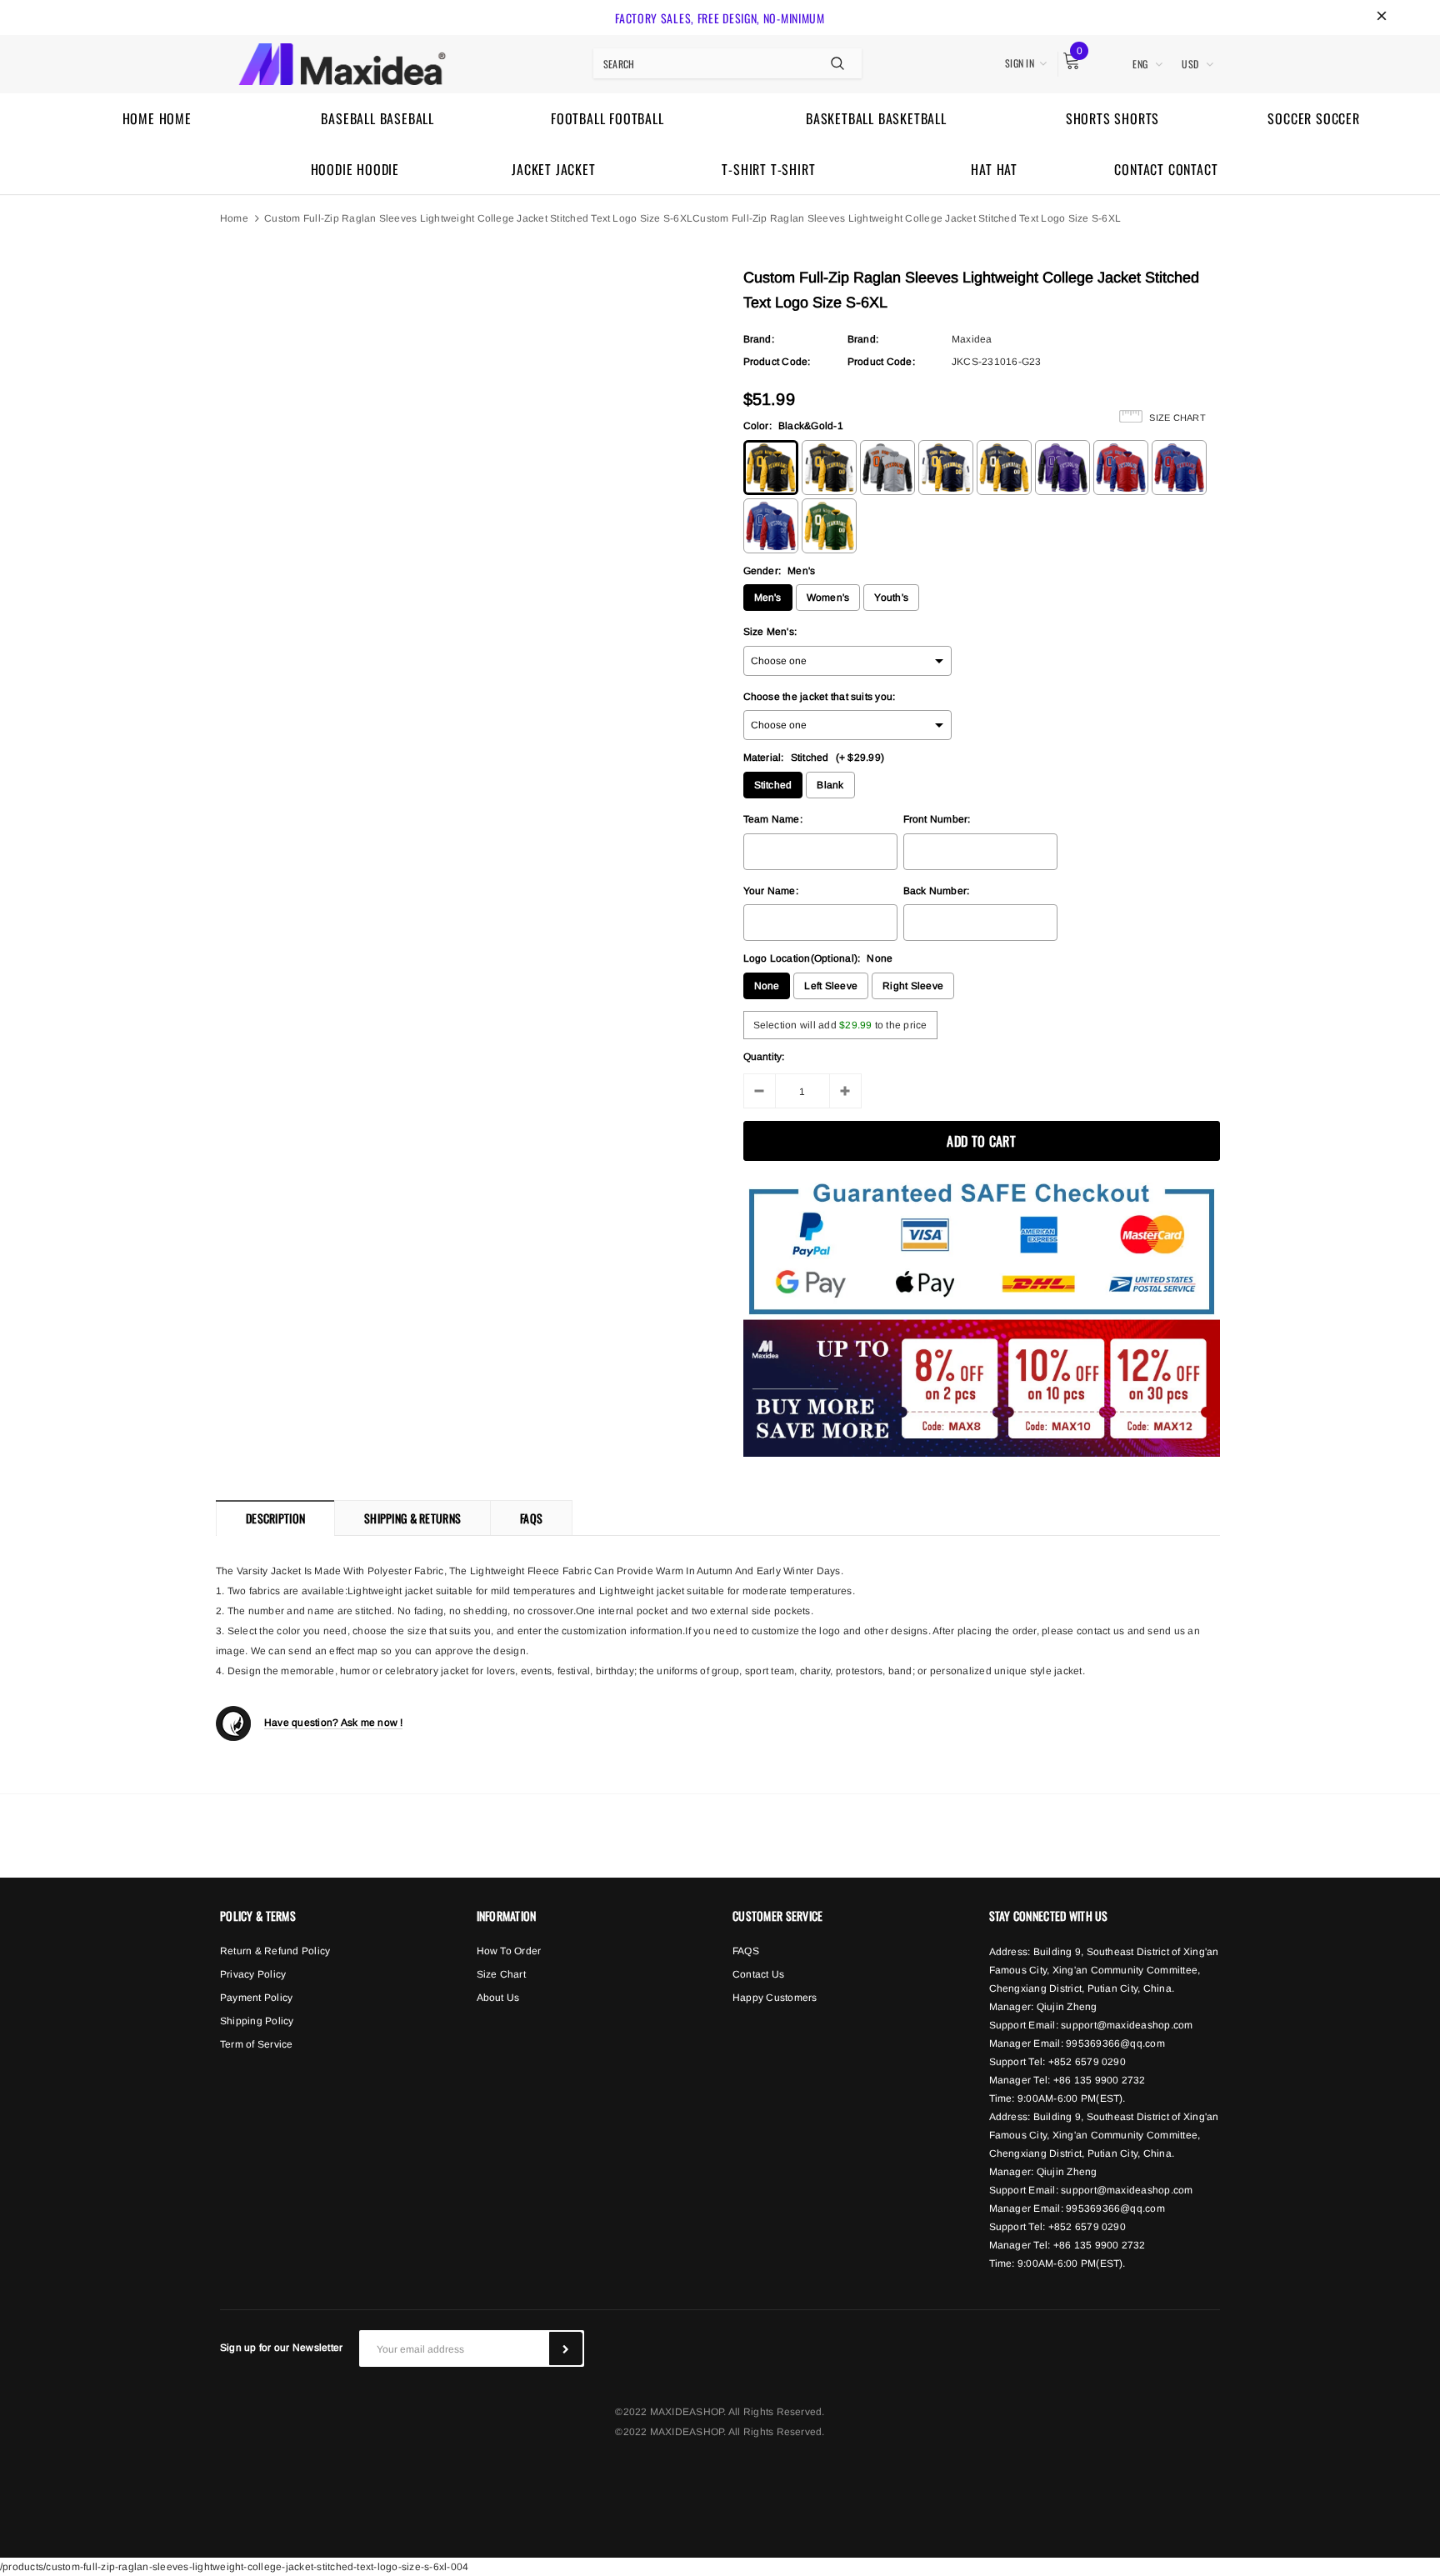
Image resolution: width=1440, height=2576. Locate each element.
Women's (828, 598)
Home (234, 218)
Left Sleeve (831, 986)
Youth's (891, 598)
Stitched (773, 785)
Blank (830, 785)
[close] (1382, 18)
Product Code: (777, 362)
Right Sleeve (913, 986)
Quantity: (764, 1057)
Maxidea (972, 339)
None (767, 986)
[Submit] (566, 2348)
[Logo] (342, 62)
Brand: (759, 339)
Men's (768, 598)
